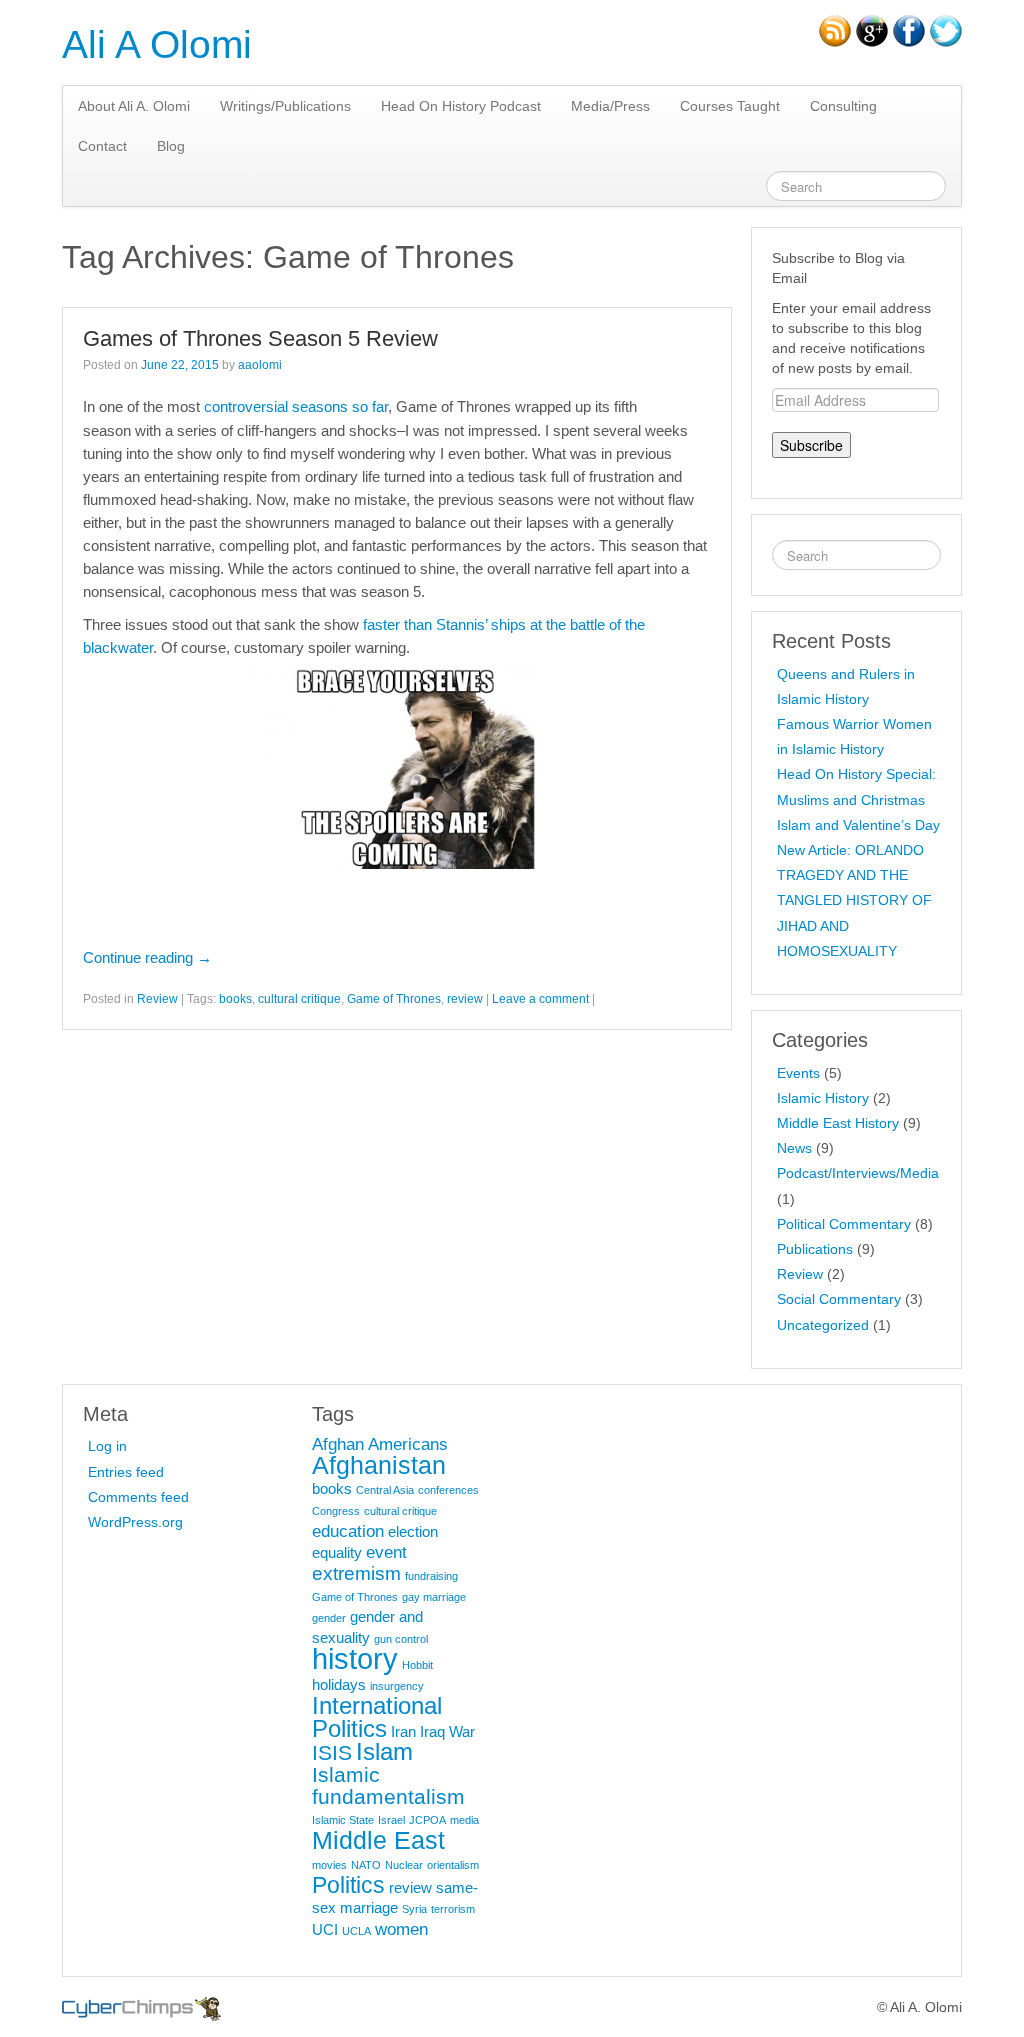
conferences (448, 1490)
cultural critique (299, 999)
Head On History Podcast (461, 106)
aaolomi (260, 365)
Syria (414, 1909)
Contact (102, 146)
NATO (366, 1865)
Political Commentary (844, 1224)
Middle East (378, 1840)
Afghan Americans (380, 1444)
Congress (336, 1511)
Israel (391, 1820)
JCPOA (427, 1820)
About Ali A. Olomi (134, 106)
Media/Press (610, 106)
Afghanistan (379, 1465)
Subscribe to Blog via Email (838, 268)
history (355, 1658)
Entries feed (126, 1472)
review (465, 999)
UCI (325, 1930)
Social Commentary (839, 1299)
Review (157, 999)
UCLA (356, 1931)
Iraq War (447, 1732)
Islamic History (823, 1098)
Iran (403, 1732)
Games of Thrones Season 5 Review (260, 338)
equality (337, 1553)
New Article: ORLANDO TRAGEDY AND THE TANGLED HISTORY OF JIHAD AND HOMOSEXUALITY (854, 900)
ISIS (332, 1752)
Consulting (843, 106)
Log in (107, 1446)
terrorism (453, 1909)
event (386, 1552)
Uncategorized (823, 1325)
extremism (356, 1573)
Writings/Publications (285, 106)
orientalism (453, 1865)
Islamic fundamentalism (388, 1785)
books (235, 999)
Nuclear (404, 1865)
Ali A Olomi (157, 44)
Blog (171, 146)
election (413, 1532)
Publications (815, 1249)
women (401, 1929)
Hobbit (417, 1665)
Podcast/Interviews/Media (858, 1173)
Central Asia (385, 1490)
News (794, 1148)
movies (329, 1865)
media (464, 1820)
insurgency (397, 1686)
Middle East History (838, 1123)
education (348, 1531)
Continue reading (147, 957)
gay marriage (434, 1597)
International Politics (377, 1717)
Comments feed (138, 1497)
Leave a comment (540, 999)
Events (798, 1073)
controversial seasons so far (296, 406)
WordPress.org (135, 1522)
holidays (339, 1685)
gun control (401, 1639)
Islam (384, 1751)
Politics (348, 1885)
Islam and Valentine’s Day (858, 825)
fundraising (431, 1576)
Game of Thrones (394, 999)
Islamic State (343, 1820)
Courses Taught (730, 106)
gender (329, 1618)
